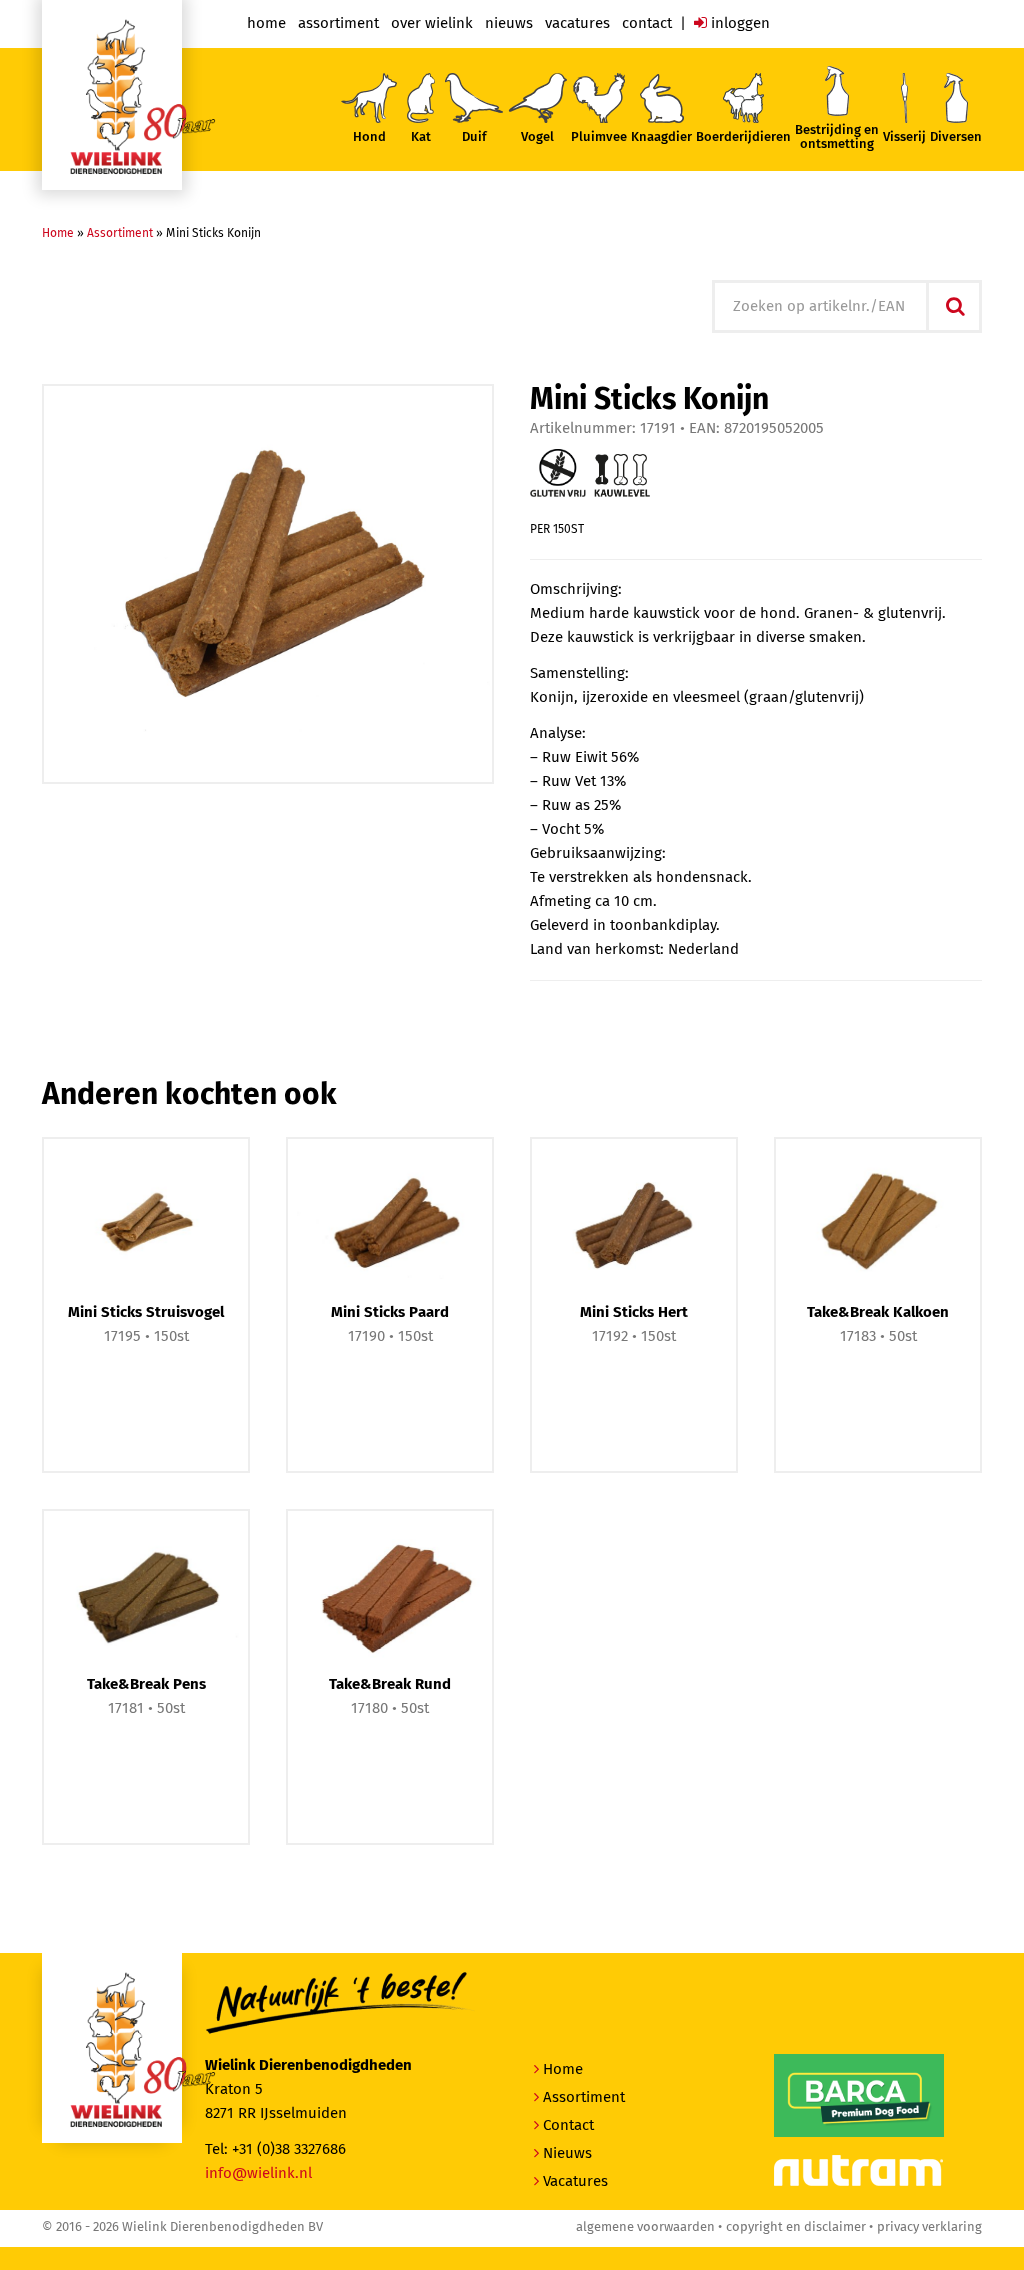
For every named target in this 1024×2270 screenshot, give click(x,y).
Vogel (537, 137)
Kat (421, 137)
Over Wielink (432, 23)
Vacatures (577, 23)
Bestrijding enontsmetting (837, 137)
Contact (647, 23)
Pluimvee (599, 137)
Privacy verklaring (929, 2227)
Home (266, 23)
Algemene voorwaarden (645, 2227)
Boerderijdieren (743, 137)
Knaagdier (661, 137)
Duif (474, 137)
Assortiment (338, 23)
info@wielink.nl (258, 2173)
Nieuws (509, 23)
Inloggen (738, 23)
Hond (369, 137)
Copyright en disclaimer (796, 2227)
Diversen (956, 137)
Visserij (904, 137)
